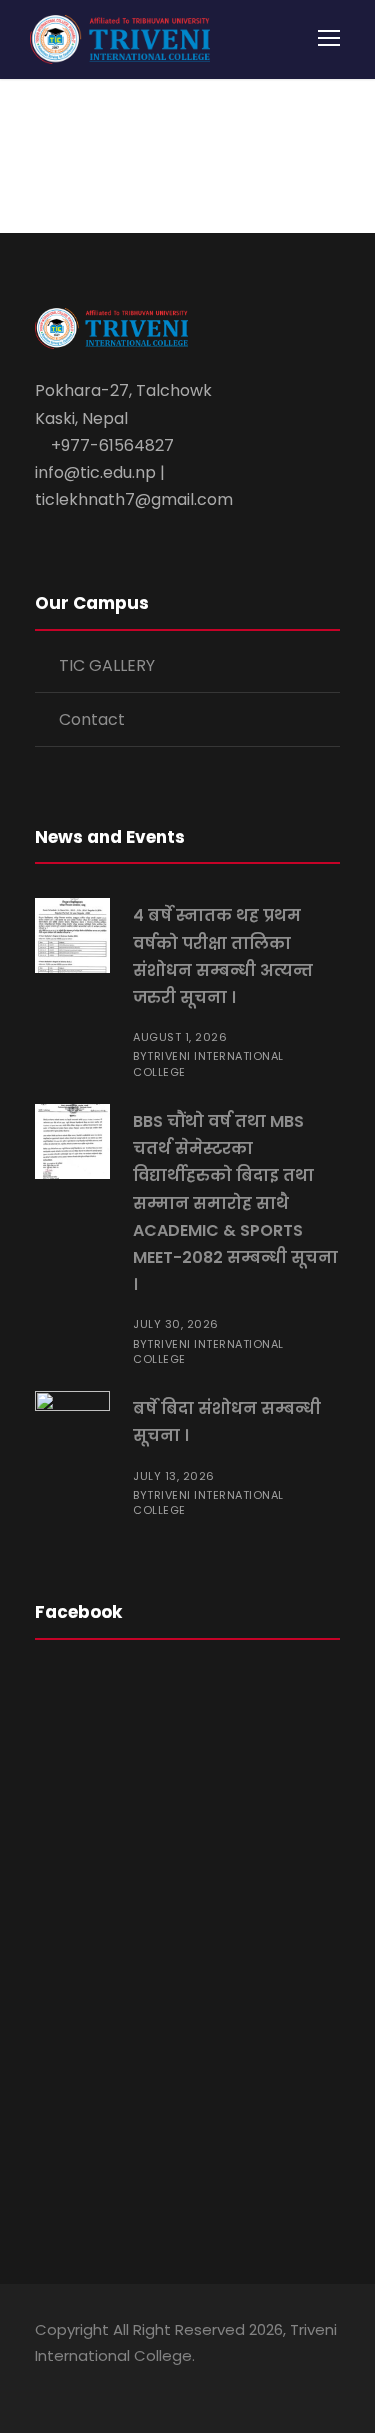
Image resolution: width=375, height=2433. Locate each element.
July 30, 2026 (176, 1324)
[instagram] (147, 2383)
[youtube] (112, 2383)
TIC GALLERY (107, 665)
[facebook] (42, 2383)
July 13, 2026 (174, 1476)
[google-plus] (77, 2383)
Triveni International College (208, 1063)
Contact (92, 719)
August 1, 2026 (180, 1037)
